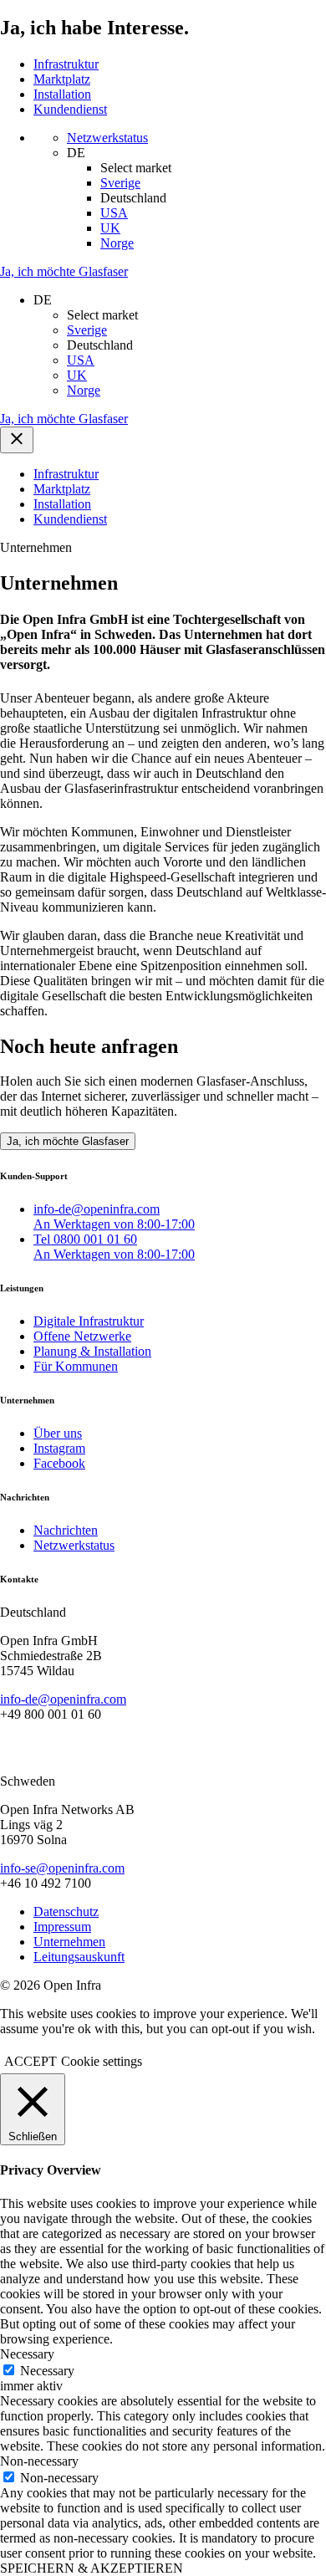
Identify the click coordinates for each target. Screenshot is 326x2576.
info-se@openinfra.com (62, 1868)
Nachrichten (66, 1530)
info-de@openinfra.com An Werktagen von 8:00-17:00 (114, 1216)
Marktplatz (62, 79)
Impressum (62, 1927)
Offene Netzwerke (82, 1336)
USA (114, 213)
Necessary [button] (27, 2354)
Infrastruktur (66, 64)
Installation (62, 94)
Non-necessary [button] (39, 2461)
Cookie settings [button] (102, 2061)
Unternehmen (69, 1942)
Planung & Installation (92, 1351)
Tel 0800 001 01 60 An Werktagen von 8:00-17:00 (114, 1247)
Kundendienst (70, 109)
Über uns (58, 1433)
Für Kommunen (76, 1366)
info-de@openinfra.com (63, 1699)
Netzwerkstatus (74, 1545)
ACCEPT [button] (31, 2061)
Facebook (59, 1463)
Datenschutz (66, 1912)
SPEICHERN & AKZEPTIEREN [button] (92, 2568)
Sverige (120, 183)
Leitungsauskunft (79, 1957)
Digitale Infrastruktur (89, 1321)
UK (110, 228)
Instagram (59, 1448)
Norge (117, 243)
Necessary (47, 2371)
